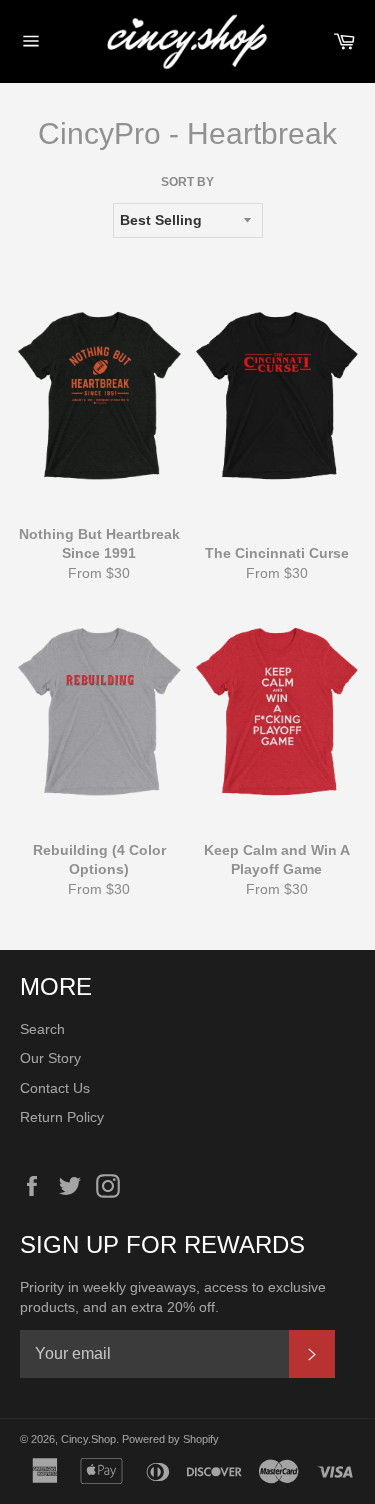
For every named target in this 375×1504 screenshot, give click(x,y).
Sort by (187, 182)
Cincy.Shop (88, 1439)
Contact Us (55, 1088)
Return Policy (62, 1117)
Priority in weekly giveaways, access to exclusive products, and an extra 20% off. (173, 1296)
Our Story (50, 1058)
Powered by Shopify (170, 1439)
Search (42, 1029)
